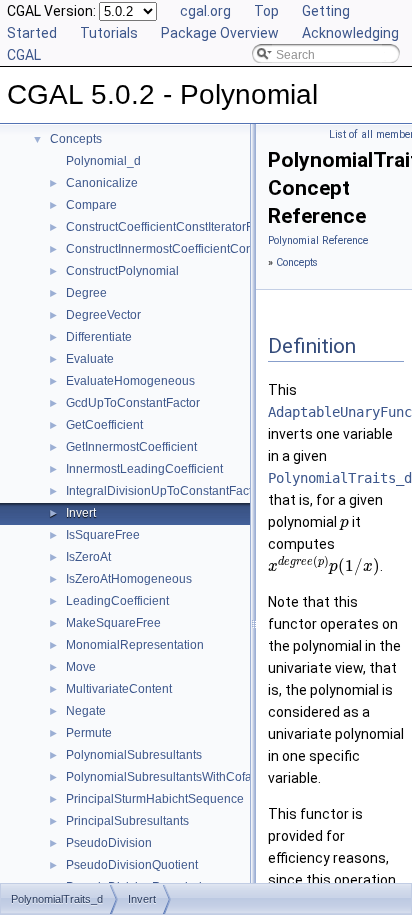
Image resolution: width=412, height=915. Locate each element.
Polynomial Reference (318, 240)
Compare (91, 205)
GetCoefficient (104, 425)
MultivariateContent (119, 689)
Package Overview (220, 33)
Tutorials (109, 33)
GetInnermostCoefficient (131, 447)
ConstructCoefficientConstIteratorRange (174, 227)
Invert (81, 513)
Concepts (76, 139)
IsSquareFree (103, 535)
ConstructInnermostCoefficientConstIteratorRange (201, 249)
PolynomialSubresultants (134, 755)
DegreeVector (103, 315)
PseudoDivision (109, 843)
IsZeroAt (88, 557)
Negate (86, 711)
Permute (89, 733)
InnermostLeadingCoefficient (144, 469)
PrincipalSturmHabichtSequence (155, 799)
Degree (86, 293)
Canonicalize (102, 183)
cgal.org (205, 11)
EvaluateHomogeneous (130, 381)
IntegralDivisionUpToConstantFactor (164, 491)
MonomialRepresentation (135, 645)
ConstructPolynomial (122, 271)
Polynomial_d (103, 161)
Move (81, 667)
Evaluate (90, 359)
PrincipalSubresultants (127, 821)
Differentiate (99, 337)
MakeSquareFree (113, 623)
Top (266, 11)
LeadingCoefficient (117, 601)
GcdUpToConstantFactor (133, 403)
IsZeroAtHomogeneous (129, 579)
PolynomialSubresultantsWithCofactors (172, 777)
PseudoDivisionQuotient (132, 865)
